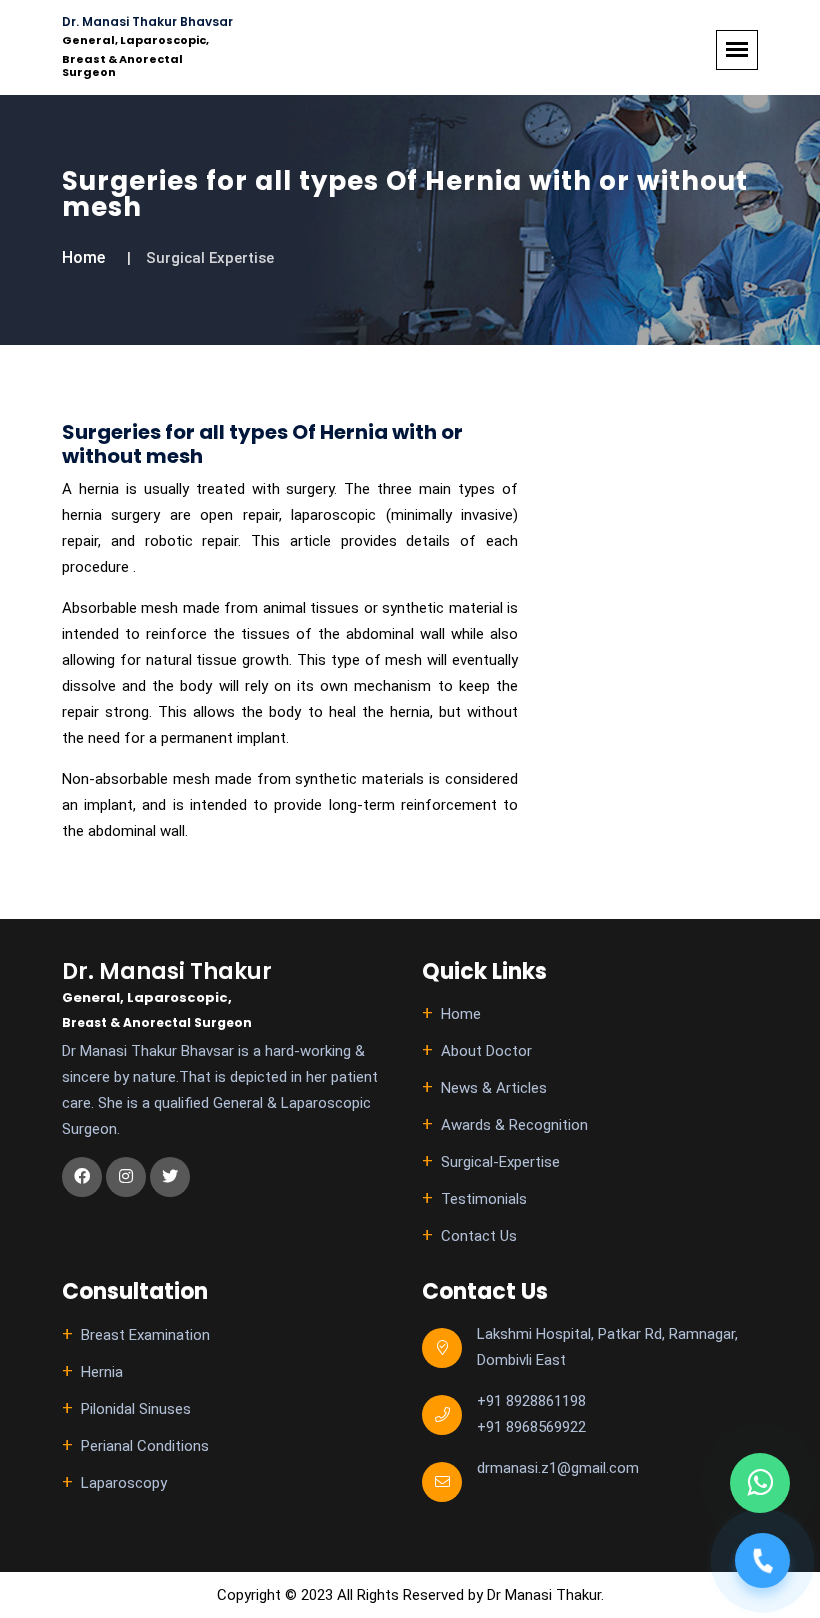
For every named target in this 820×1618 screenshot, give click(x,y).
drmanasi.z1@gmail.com (558, 1468)
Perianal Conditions (145, 1446)
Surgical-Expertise (500, 1162)
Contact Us (479, 1236)
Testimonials (484, 1199)
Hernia (102, 1372)
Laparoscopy (124, 1483)
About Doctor (486, 1051)
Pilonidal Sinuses (136, 1409)
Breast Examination (145, 1335)
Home (83, 257)
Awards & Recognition (514, 1125)
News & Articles (494, 1088)
